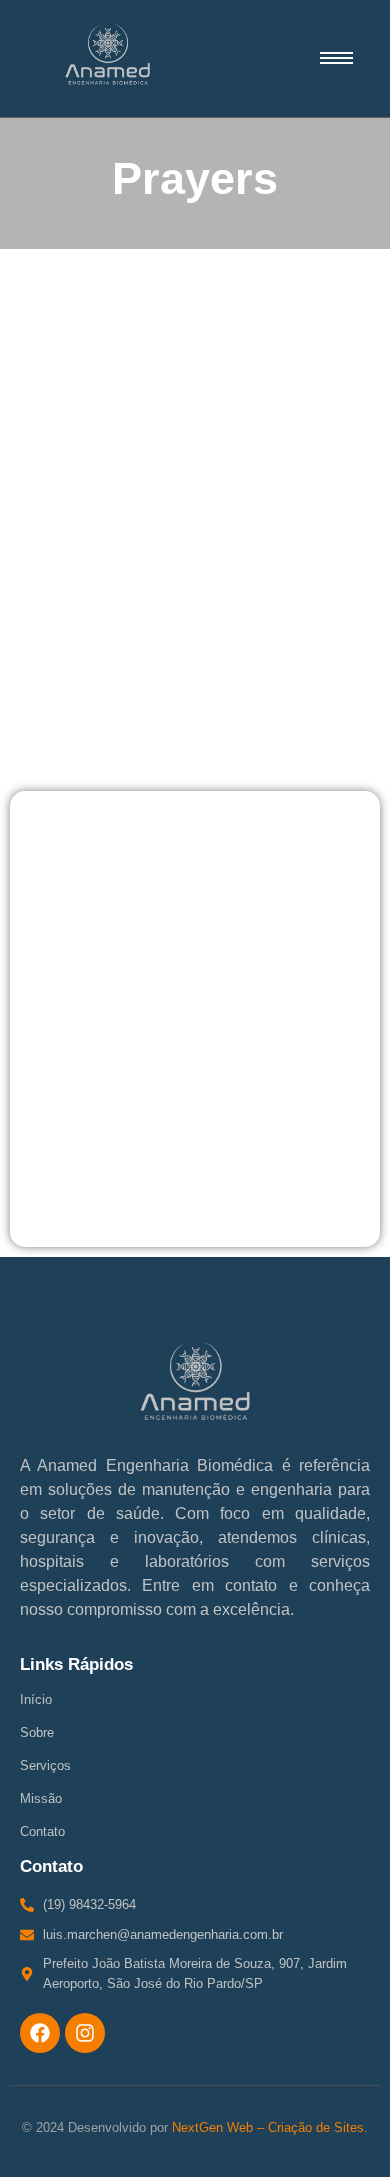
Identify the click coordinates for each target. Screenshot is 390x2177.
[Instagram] (85, 2033)
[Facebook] (40, 2033)
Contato (42, 1831)
